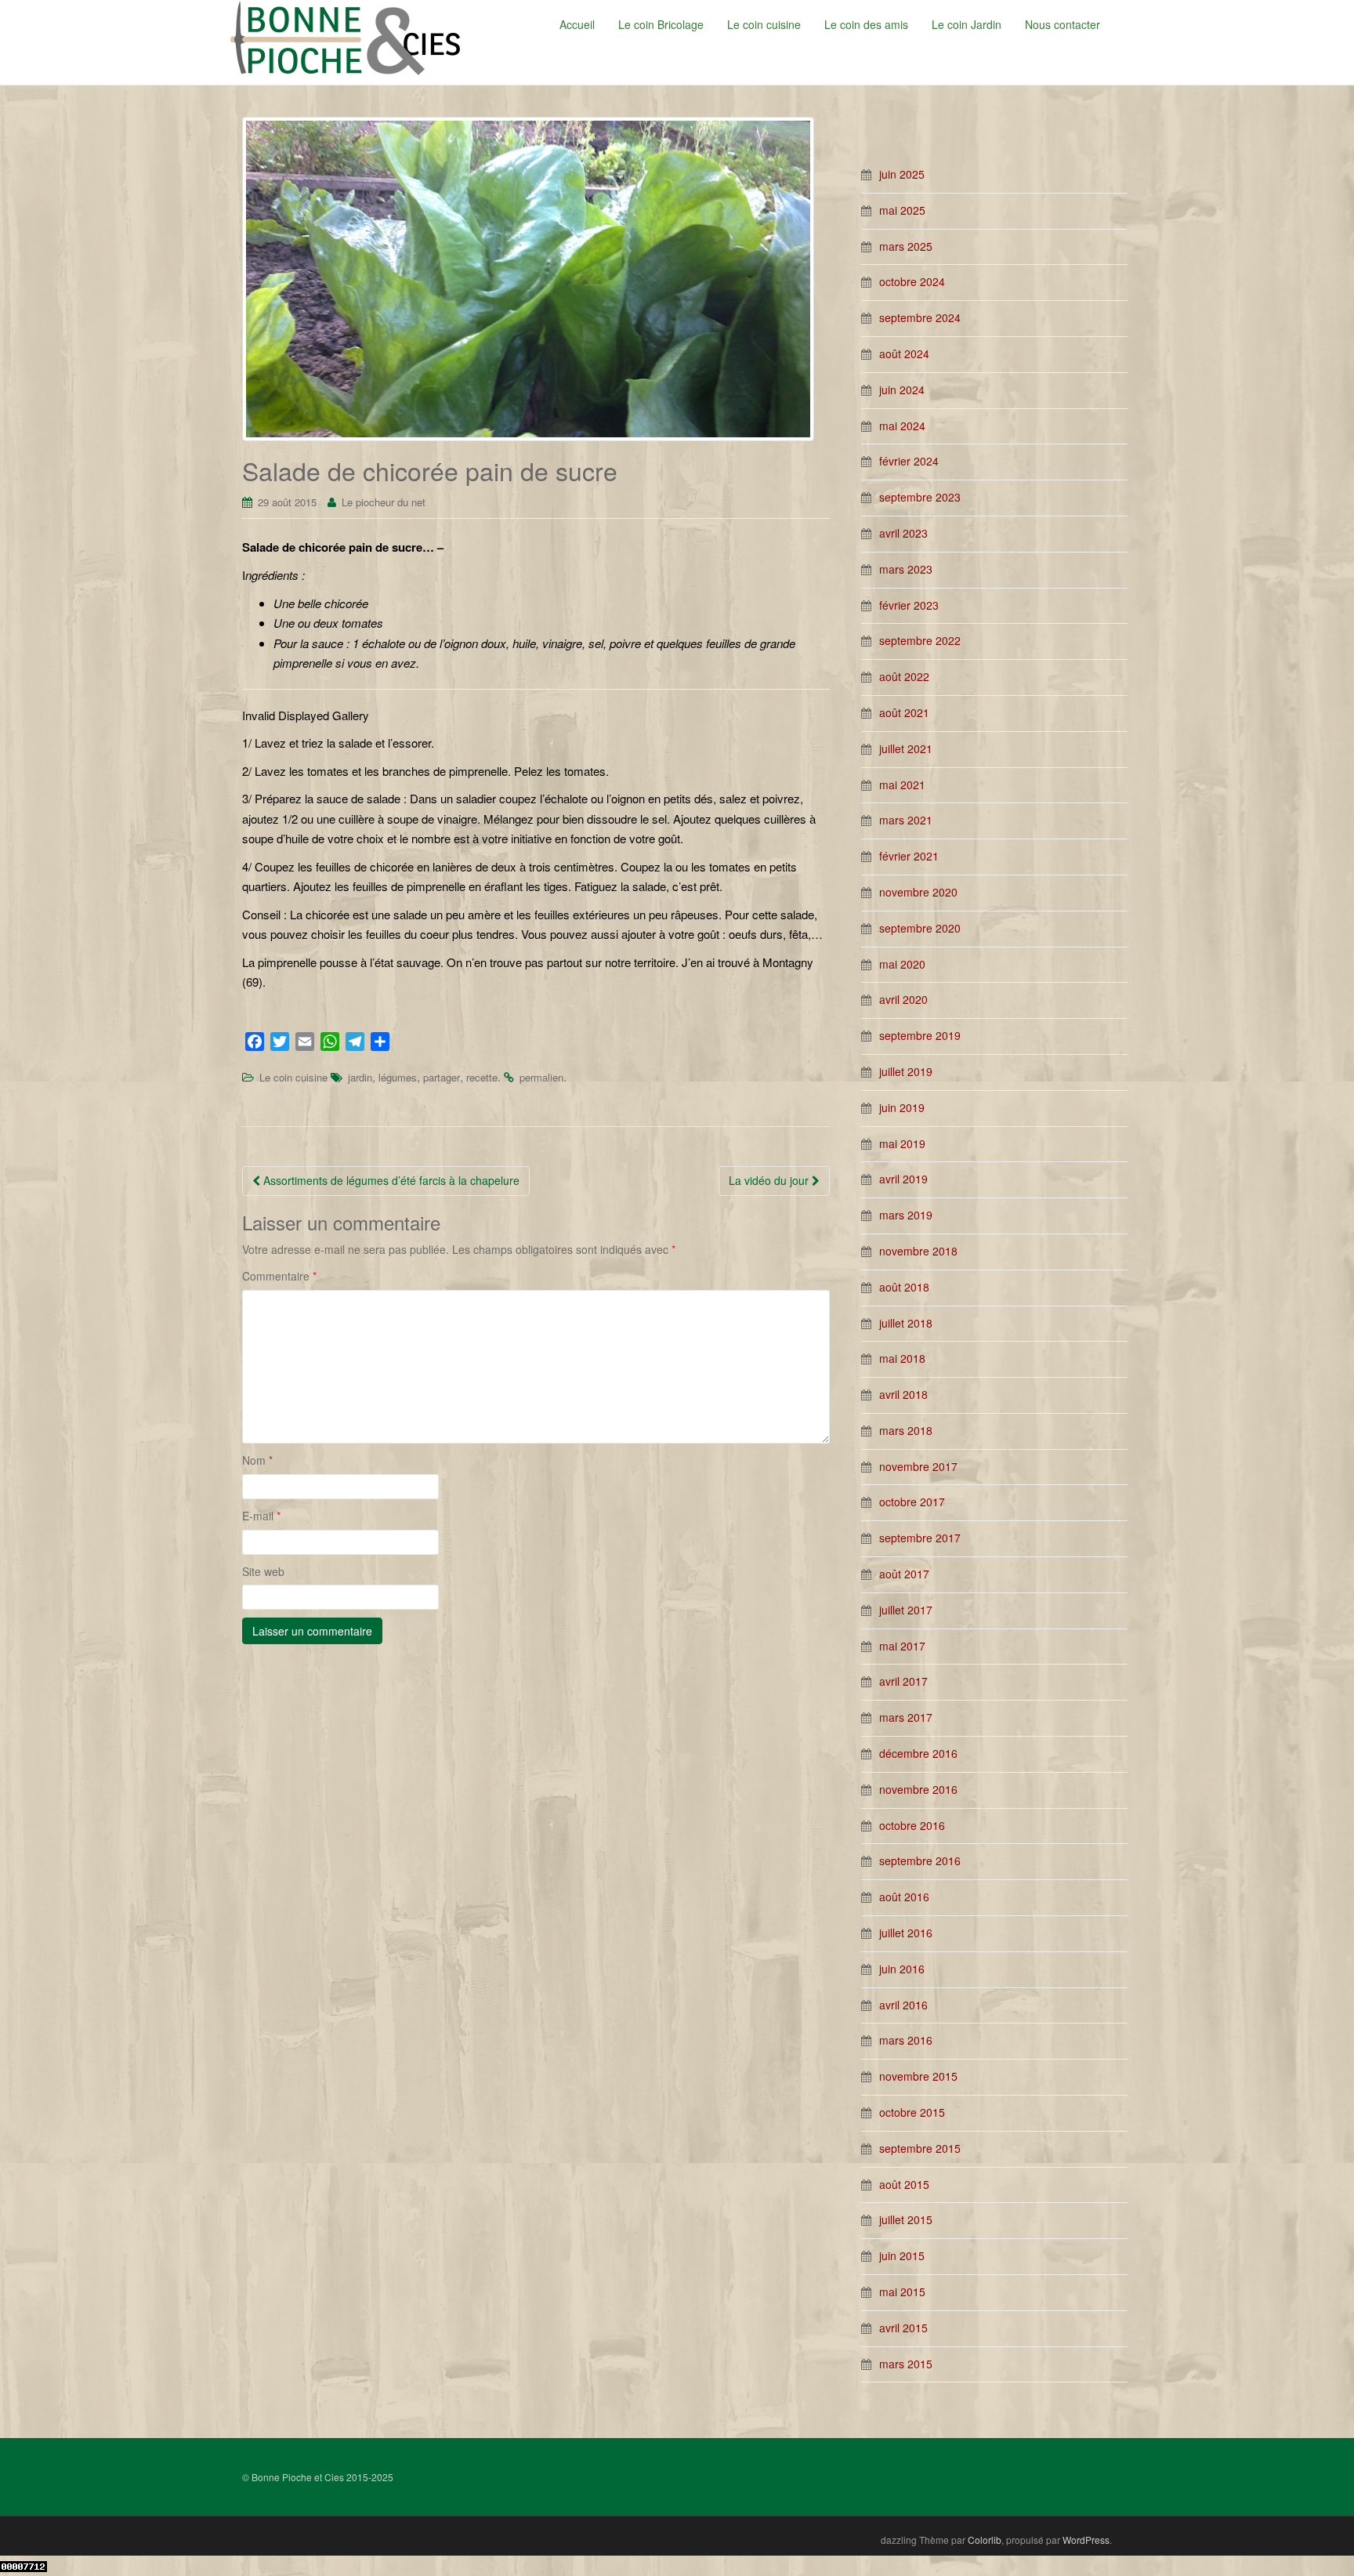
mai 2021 (902, 784)
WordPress (1086, 2540)
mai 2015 (902, 2292)
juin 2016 (902, 1969)
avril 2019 (903, 1179)
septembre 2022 (920, 640)
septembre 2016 (920, 1860)
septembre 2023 (920, 497)
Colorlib (985, 2540)
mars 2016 (906, 2040)
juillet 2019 (906, 1071)
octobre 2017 (912, 1502)
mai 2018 (902, 1358)
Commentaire (279, 1276)
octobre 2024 (912, 281)
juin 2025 (902, 174)
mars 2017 (906, 1717)
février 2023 (909, 605)
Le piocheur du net (384, 502)
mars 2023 (906, 569)
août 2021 (904, 712)
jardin (360, 1077)
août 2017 (904, 1574)
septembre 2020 (920, 928)
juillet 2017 (906, 1610)
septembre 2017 (920, 1538)
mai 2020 (902, 964)
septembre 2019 (920, 1035)
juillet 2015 (906, 2219)
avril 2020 (903, 999)
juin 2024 (902, 389)
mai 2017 (902, 1646)
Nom (257, 1460)
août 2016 (904, 1897)
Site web (263, 1571)
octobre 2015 (912, 2112)
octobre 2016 (912, 1825)
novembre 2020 (918, 892)
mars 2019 (906, 1215)
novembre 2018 (918, 1251)
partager (442, 1077)
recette (482, 1077)
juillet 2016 (906, 1933)
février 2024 (909, 461)
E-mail (261, 1516)
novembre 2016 (918, 1789)
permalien (541, 1077)
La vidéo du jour (770, 1180)
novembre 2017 (918, 1466)
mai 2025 (902, 210)
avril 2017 (903, 1681)
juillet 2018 (906, 1323)
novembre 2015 (918, 2076)
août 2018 (904, 1287)
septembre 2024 (920, 317)
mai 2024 (902, 426)
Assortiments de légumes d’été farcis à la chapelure (390, 1180)
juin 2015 (902, 2255)
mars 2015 (906, 2364)
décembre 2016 (918, 1753)
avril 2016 (903, 2005)
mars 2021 (906, 820)
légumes (398, 1077)
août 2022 (904, 676)
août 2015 (904, 2184)
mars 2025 (906, 246)
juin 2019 (902, 1107)
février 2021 (909, 856)
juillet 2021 (906, 748)
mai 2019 (902, 1143)
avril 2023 (903, 533)
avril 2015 (903, 2328)
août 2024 (904, 353)
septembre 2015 (920, 2148)
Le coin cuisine (293, 1077)
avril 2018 (903, 1394)
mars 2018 (906, 1430)
